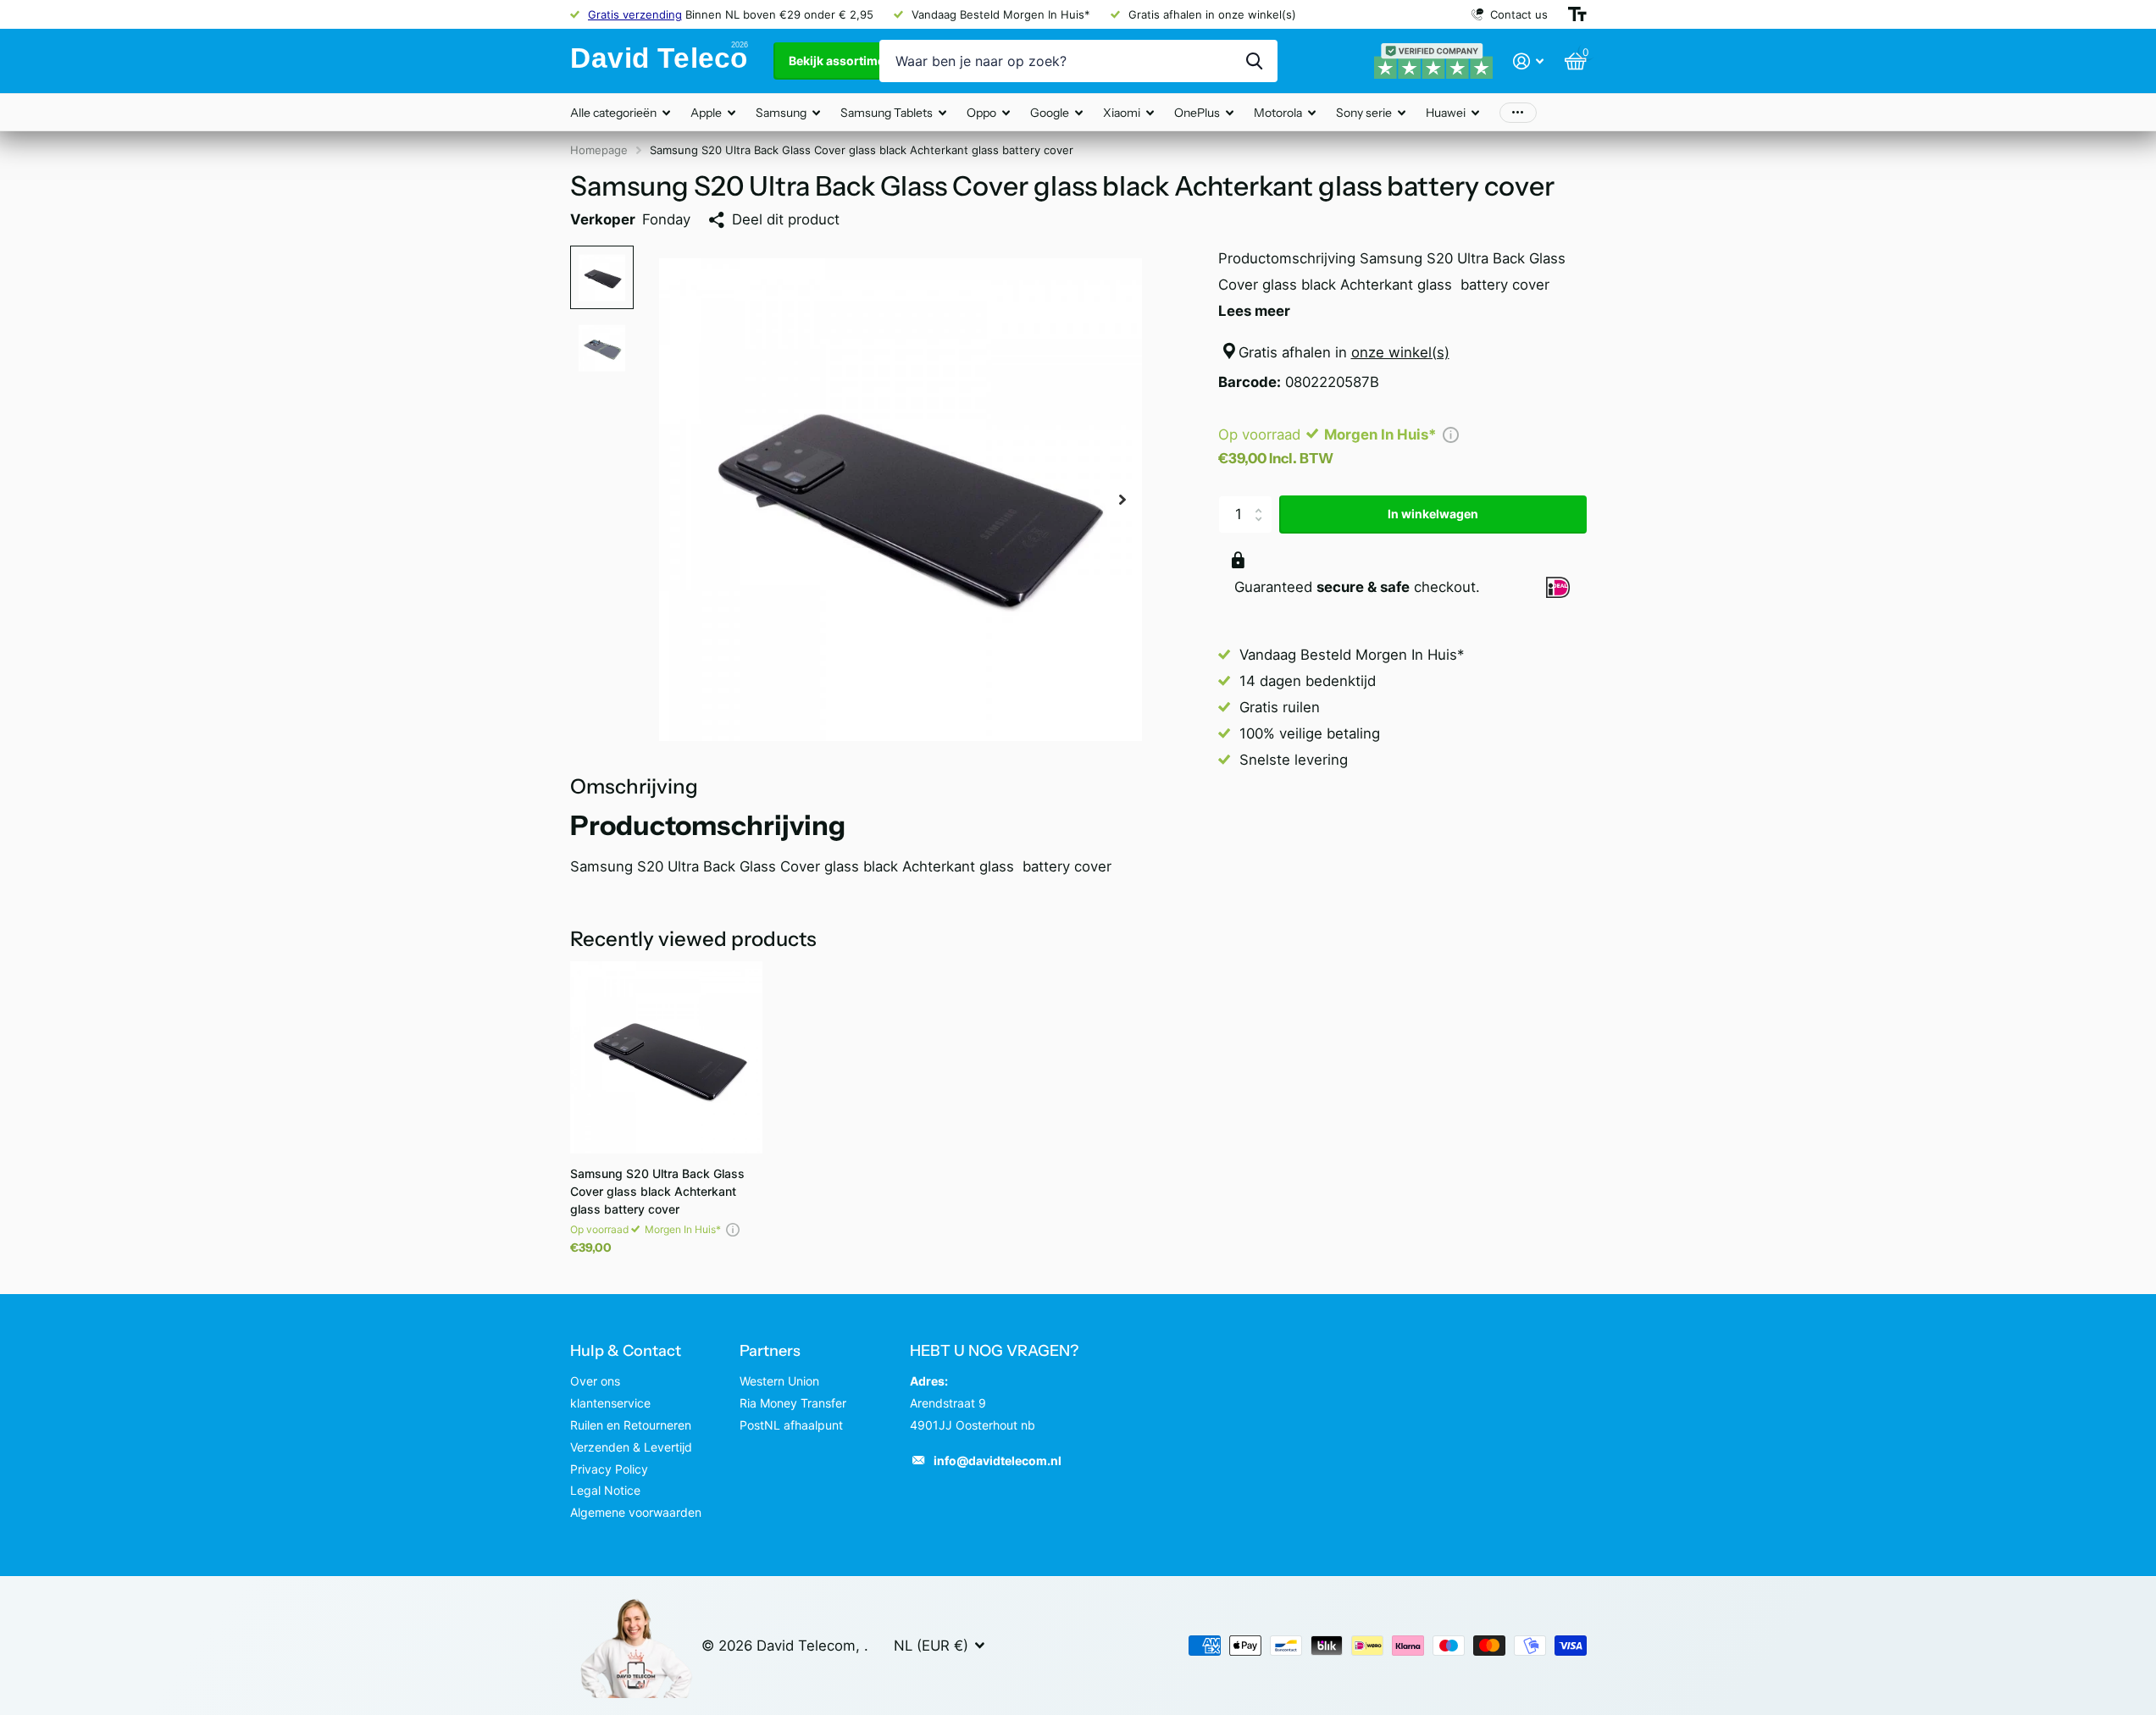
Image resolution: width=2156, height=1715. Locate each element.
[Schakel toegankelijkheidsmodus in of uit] (1577, 14)
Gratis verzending (635, 14)
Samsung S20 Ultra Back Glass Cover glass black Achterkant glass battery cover (657, 1191)
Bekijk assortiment (844, 61)
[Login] (1529, 61)
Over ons (595, 1381)
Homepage (599, 150)
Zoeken (1254, 61)
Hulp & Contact (626, 1351)
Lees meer (1254, 311)
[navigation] (602, 277)
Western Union (779, 1381)
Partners (770, 1351)
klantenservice (610, 1403)
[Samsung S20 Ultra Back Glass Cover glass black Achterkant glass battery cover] (666, 1057)
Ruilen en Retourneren (631, 1425)
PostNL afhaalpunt (791, 1425)
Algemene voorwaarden (636, 1512)
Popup (1451, 434)
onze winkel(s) (1400, 352)
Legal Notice (605, 1490)
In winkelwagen (1433, 514)
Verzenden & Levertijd (631, 1447)
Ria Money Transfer (793, 1403)
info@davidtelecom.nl (998, 1461)
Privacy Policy (609, 1469)
